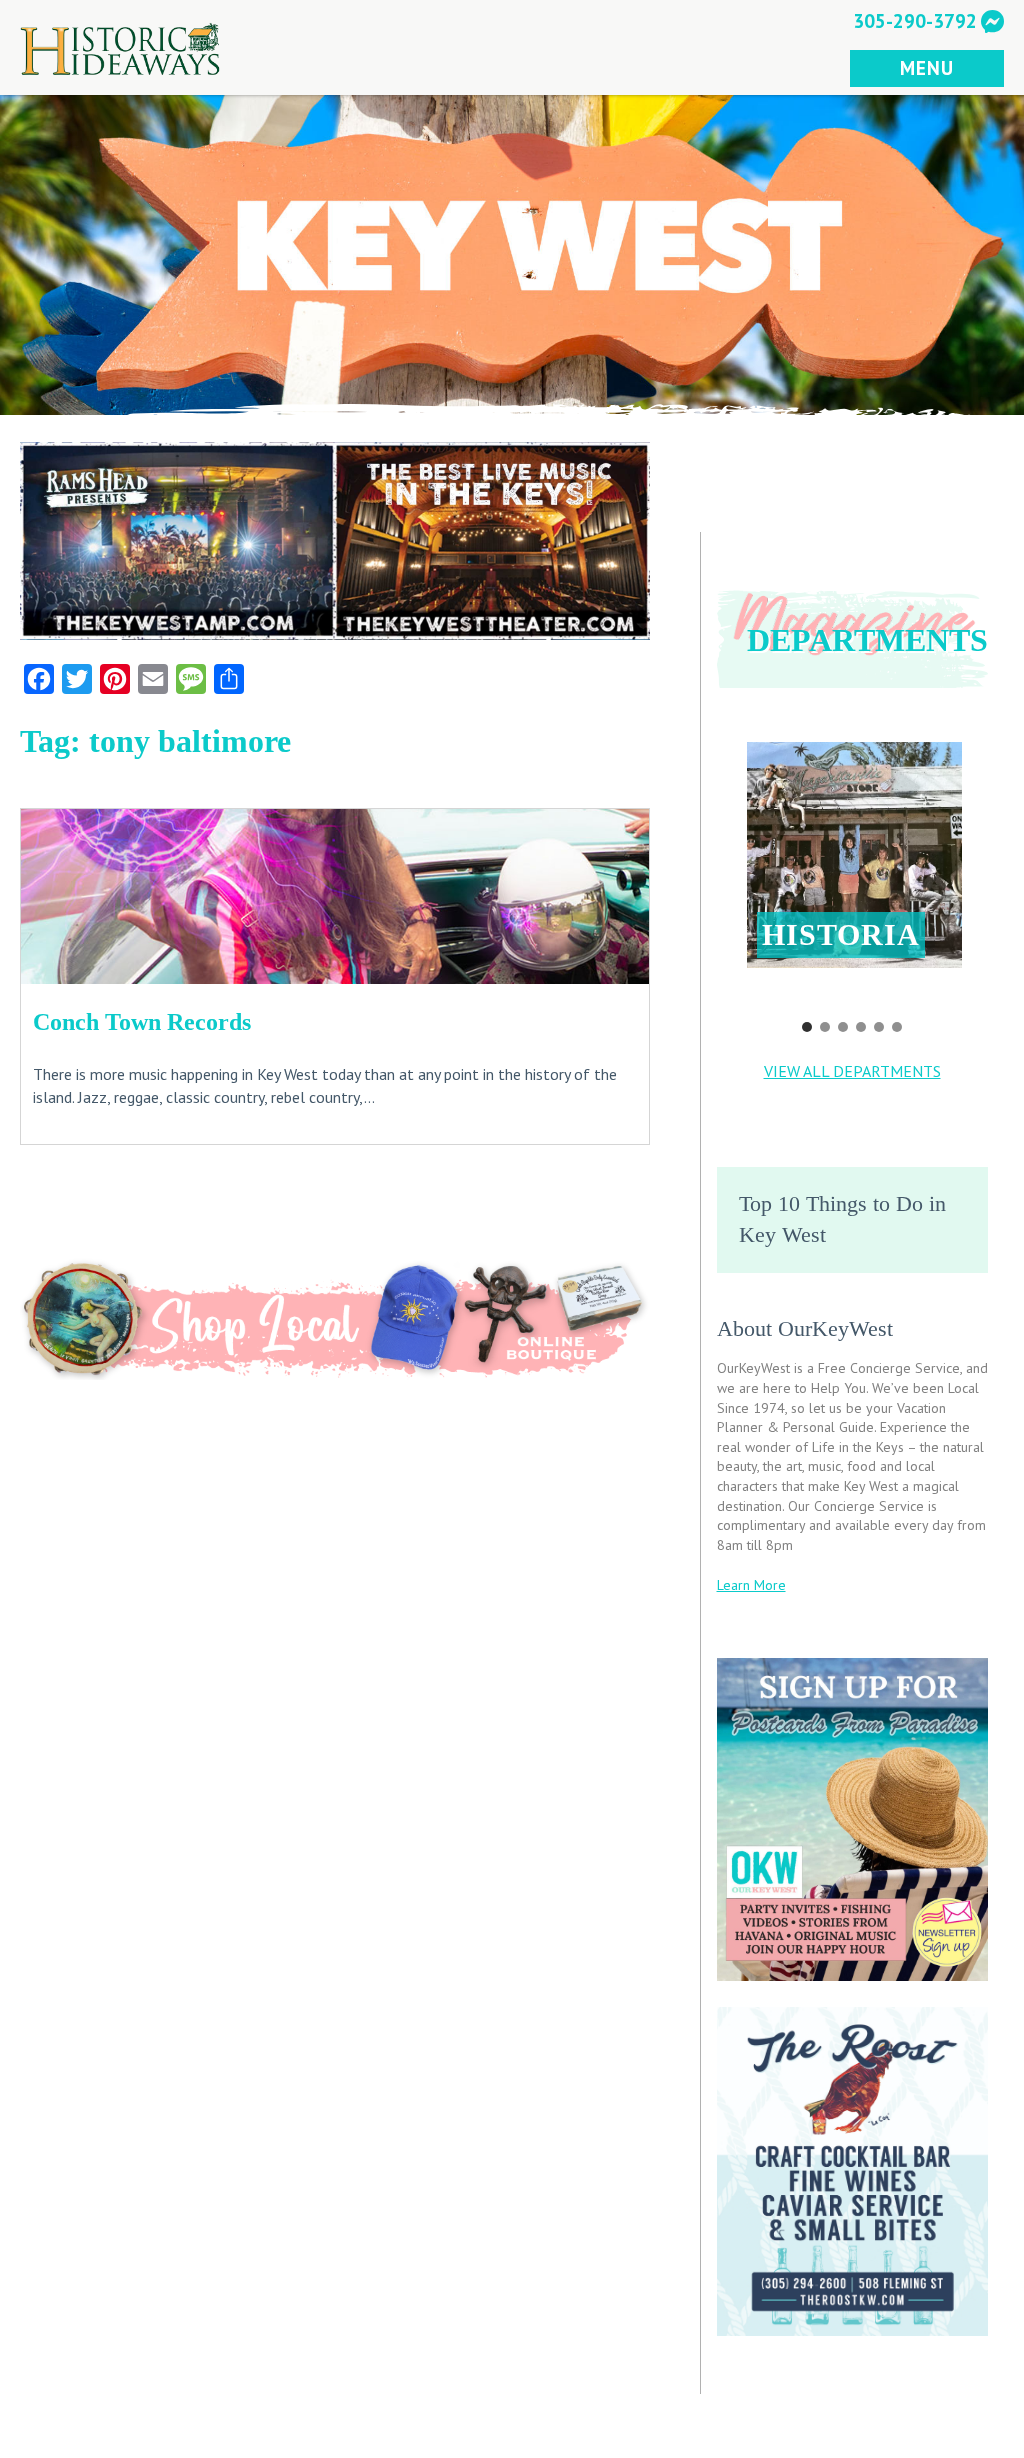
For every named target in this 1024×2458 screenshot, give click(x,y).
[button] (854, 855)
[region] (852, 874)
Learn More (751, 1585)
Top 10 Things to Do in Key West (842, 1219)
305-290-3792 (915, 20)
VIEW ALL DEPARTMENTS (852, 1071)
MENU (926, 67)
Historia (841, 934)
